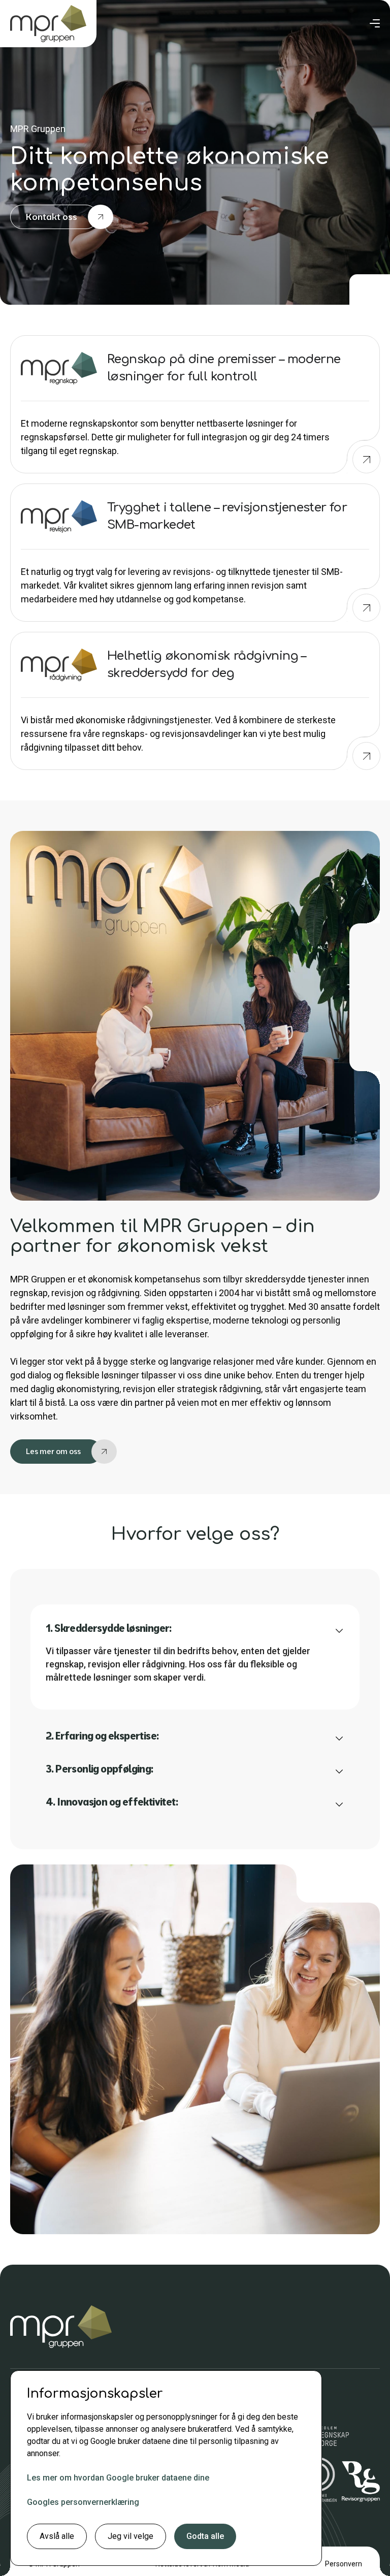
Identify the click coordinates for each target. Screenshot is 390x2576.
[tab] (195, 1657)
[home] (48, 24)
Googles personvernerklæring (83, 2502)
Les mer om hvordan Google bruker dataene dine (118, 2478)
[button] (375, 23)
